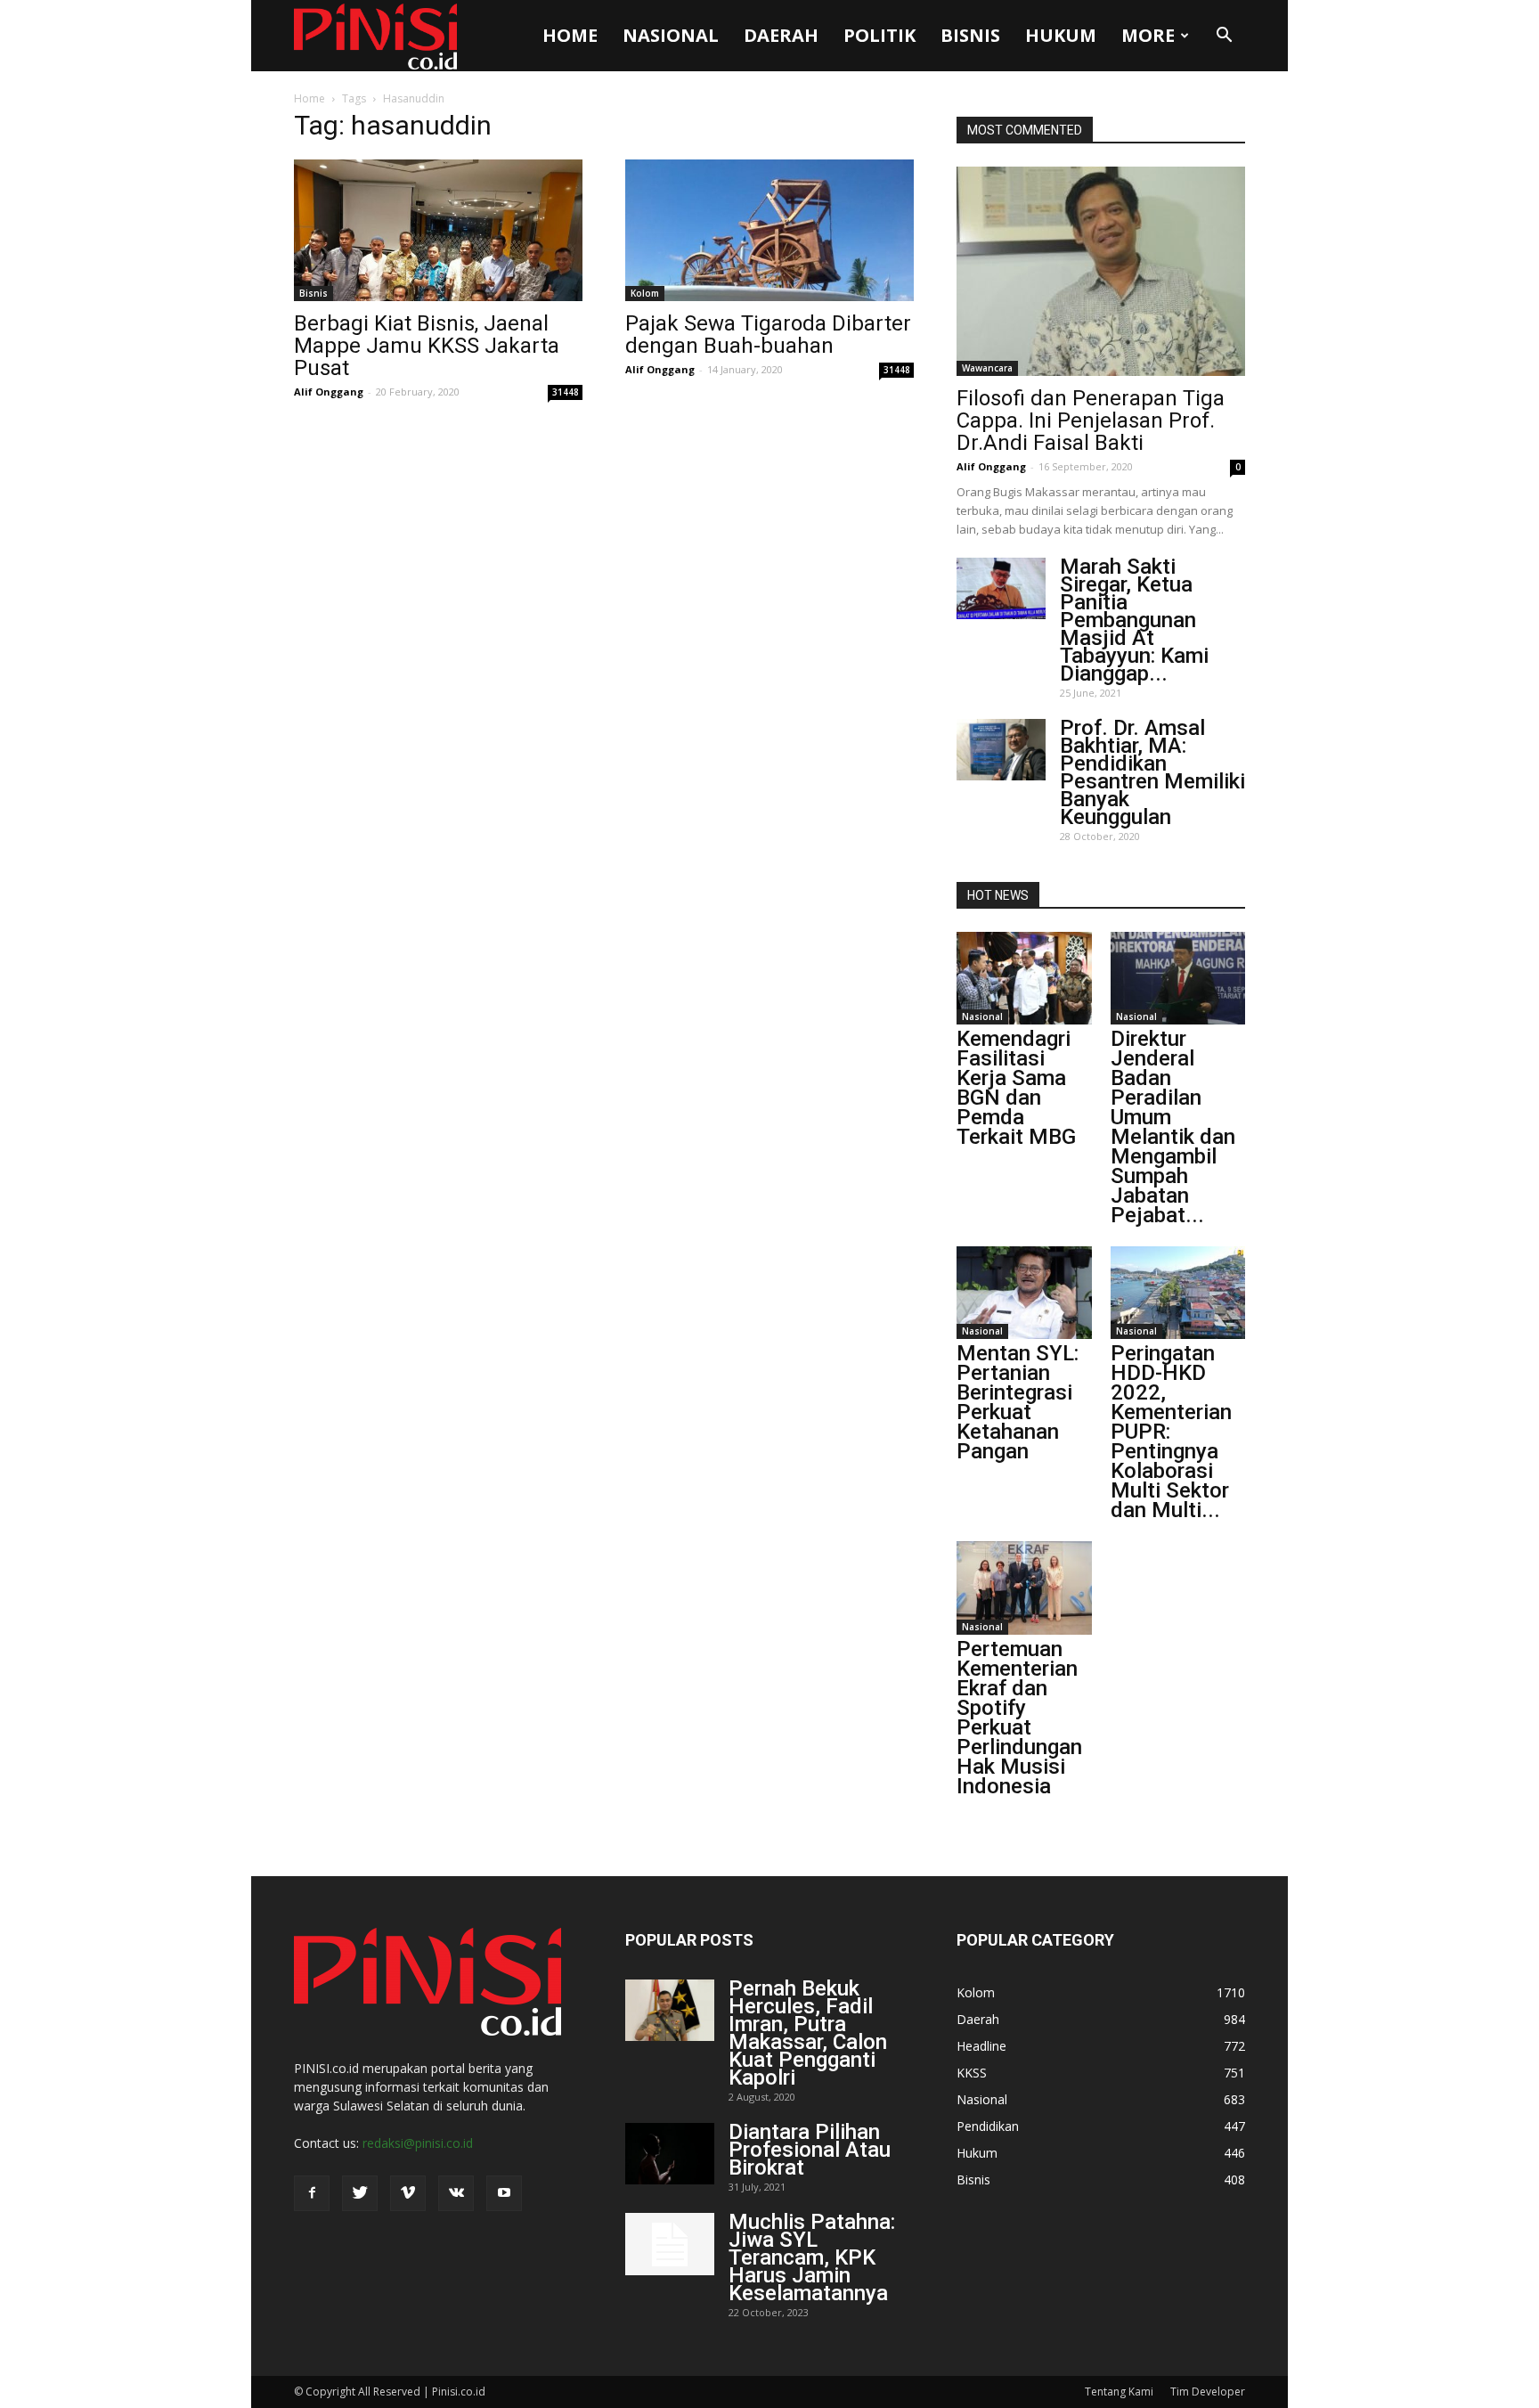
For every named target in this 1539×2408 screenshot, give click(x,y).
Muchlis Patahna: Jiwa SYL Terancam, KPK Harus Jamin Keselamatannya (812, 2257)
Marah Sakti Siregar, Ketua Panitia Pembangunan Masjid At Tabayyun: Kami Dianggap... (1134, 620)
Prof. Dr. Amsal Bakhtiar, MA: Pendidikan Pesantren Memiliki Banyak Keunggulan (1152, 772)
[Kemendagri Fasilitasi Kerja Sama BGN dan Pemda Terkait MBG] (1024, 978)
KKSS (972, 2073)
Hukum (1061, 35)
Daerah (781, 35)
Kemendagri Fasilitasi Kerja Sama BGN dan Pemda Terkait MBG (1016, 1088)
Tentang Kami (1119, 2392)
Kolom (645, 293)
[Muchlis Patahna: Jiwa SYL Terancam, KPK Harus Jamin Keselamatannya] (670, 2244)
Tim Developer (1208, 2392)
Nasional (671, 35)
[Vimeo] (408, 2193)
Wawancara (987, 368)
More (1148, 35)
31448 (566, 392)
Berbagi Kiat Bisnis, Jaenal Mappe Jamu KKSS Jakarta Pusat (427, 346)
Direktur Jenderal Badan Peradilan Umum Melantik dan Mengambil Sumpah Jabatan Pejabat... (1173, 1127)
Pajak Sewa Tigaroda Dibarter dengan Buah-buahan (768, 335)
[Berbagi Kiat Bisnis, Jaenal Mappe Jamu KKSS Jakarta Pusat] (438, 230)
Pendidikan (988, 2126)
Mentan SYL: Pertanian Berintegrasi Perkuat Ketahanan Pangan (1018, 1402)
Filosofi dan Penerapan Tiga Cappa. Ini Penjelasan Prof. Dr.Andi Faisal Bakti (1091, 420)
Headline (981, 2046)
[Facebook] (312, 2193)
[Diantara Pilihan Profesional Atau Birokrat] (670, 2154)
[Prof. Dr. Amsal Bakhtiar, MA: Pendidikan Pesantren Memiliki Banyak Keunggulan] (1001, 750)
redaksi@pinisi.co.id (418, 2143)
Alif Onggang (329, 392)
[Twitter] (360, 2193)
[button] (1224, 36)
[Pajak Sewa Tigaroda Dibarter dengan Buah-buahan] (769, 230)
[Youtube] (504, 2193)
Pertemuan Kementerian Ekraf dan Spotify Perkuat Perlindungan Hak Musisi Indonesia (1019, 1718)
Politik (879, 35)
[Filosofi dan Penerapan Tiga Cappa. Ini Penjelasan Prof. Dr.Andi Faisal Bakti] (1101, 271)
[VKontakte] (456, 2193)
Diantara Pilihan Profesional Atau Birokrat (810, 2150)
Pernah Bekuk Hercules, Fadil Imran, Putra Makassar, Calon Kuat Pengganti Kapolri (808, 2033)
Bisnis (970, 35)
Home (570, 35)
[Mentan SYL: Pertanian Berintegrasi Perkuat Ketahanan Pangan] (1024, 1293)
